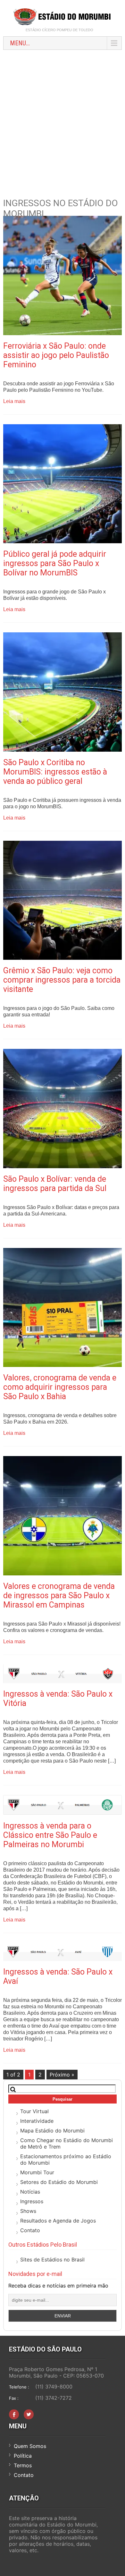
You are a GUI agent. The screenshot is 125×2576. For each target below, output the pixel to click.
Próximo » (62, 2075)
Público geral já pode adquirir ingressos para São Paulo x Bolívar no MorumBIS (55, 563)
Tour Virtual (34, 2111)
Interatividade (37, 2121)
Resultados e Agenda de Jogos (58, 2221)
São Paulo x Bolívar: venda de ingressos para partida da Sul (55, 1184)
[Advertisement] (63, 119)
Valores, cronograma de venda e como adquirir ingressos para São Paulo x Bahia (60, 1387)
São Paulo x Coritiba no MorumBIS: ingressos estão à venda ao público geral (55, 772)
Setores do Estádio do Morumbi (59, 2182)
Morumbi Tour (37, 2172)
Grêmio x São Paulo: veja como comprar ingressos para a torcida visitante (62, 980)
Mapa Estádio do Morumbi (52, 2131)
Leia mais (14, 401)
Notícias (30, 2192)
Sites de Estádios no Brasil (52, 2260)
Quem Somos (30, 2446)
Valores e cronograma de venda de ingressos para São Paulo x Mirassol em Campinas (59, 1595)
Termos (23, 2465)
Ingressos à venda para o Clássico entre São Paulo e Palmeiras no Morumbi (50, 1835)
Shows (28, 2211)
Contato (30, 2230)
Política (23, 2456)
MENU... (20, 43)
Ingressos (32, 2201)
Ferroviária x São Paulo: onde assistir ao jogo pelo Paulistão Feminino (56, 355)
